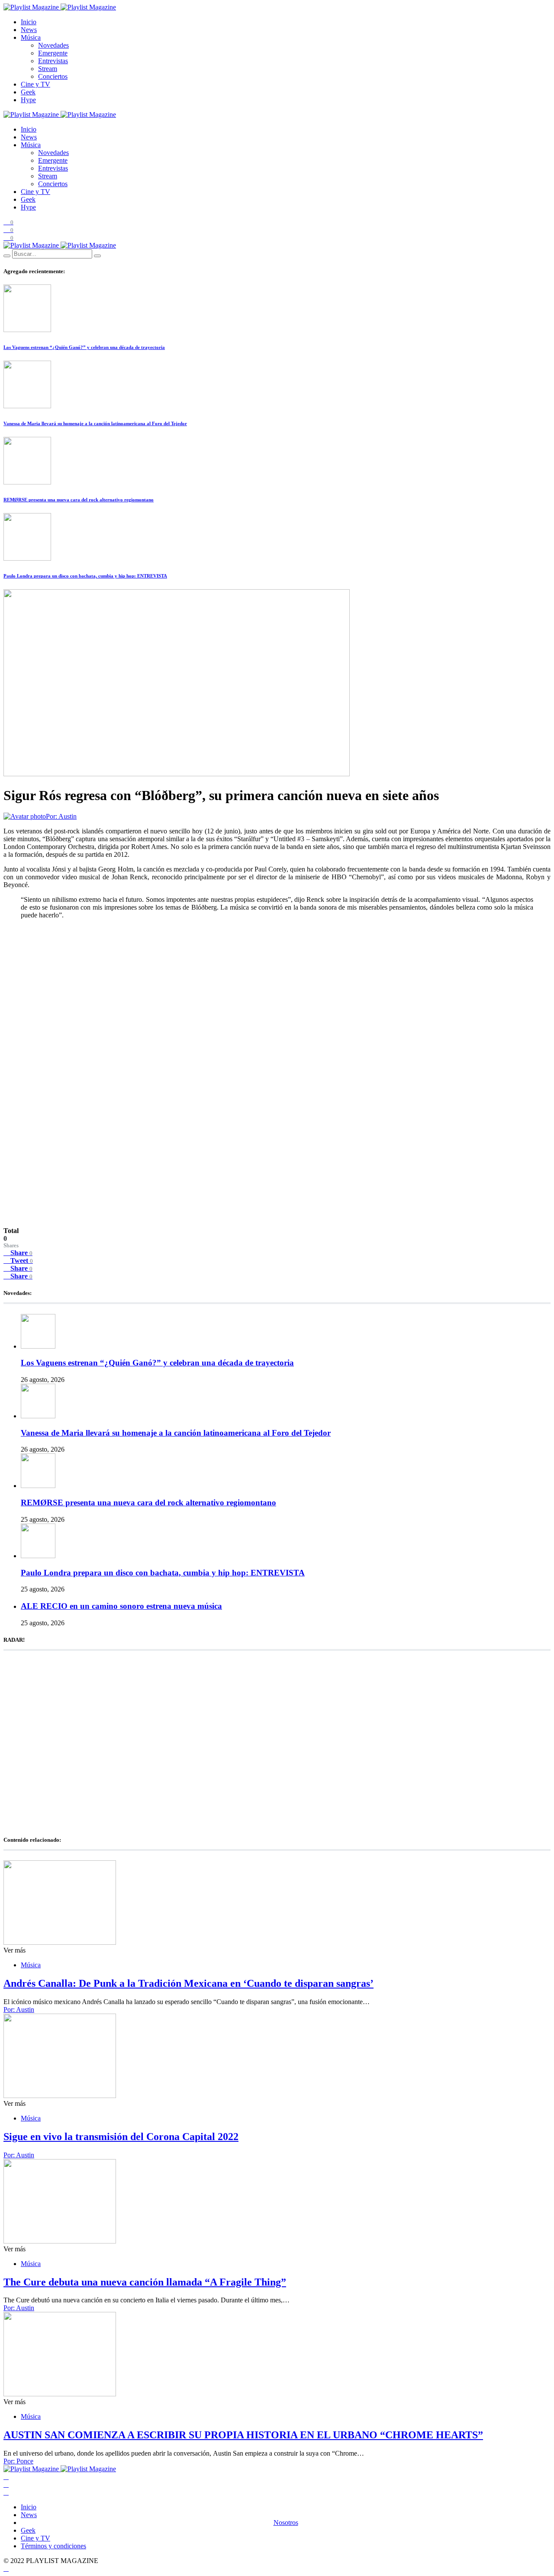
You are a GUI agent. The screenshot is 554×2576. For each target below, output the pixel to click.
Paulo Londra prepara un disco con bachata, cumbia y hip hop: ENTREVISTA (85, 576)
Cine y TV (35, 84)
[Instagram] (6, 2492)
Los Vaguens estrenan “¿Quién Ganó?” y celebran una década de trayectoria (84, 347)
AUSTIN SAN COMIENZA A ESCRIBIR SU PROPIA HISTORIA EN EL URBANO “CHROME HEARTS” (243, 2435)
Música (31, 37)
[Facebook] (6, 2477)
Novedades (53, 45)
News (29, 30)
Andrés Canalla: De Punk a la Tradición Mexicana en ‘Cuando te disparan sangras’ (188, 1983)
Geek (28, 92)
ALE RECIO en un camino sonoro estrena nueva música (121, 1606)
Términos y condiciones (53, 2546)
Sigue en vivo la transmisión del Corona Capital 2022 (121, 2137)
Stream (48, 69)
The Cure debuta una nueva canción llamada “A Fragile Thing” (145, 2282)
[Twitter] (6, 2484)
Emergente (53, 53)
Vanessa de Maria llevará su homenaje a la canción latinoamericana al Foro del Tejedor (95, 423)
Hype (28, 100)
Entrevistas (53, 61)
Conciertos (53, 76)
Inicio (29, 22)
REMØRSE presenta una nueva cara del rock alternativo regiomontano (79, 500)
